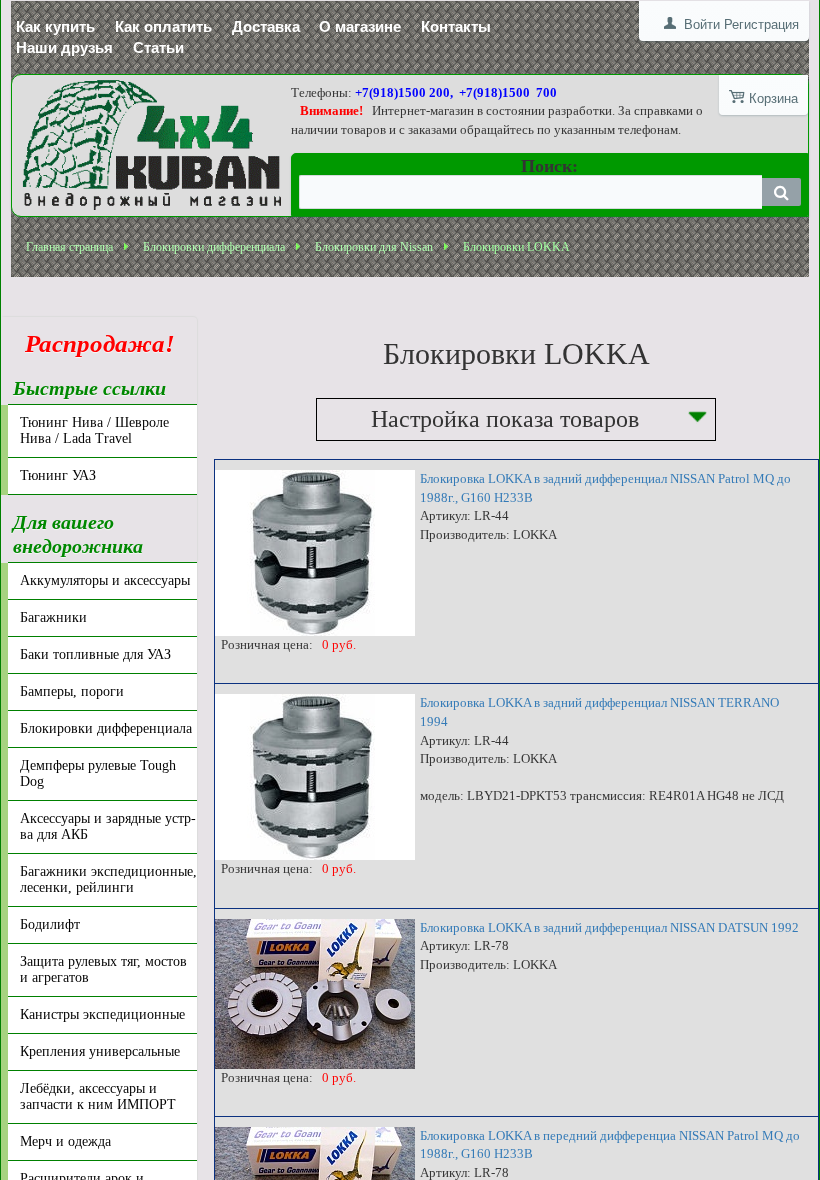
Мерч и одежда (65, 1141)
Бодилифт (50, 924)
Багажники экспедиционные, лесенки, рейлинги (108, 879)
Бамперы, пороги (72, 691)
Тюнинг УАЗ (58, 475)
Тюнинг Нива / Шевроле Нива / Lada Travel (94, 430)
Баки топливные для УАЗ (95, 654)
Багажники (53, 617)
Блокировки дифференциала (214, 247)
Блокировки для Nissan (374, 247)
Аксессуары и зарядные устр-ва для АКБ (108, 826)
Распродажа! (94, 343)
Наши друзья (64, 47)
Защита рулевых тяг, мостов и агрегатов (103, 969)
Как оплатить (163, 26)
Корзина (773, 98)
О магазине (360, 26)
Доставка (266, 26)
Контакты (456, 26)
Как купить (55, 26)
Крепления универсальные (100, 1051)
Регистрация (761, 24)
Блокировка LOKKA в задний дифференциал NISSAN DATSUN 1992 (609, 927)
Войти (702, 24)
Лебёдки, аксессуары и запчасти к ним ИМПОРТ (98, 1096)
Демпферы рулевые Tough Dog (98, 773)
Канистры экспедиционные (102, 1014)
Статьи (158, 47)
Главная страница (69, 247)
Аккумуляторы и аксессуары (105, 580)
